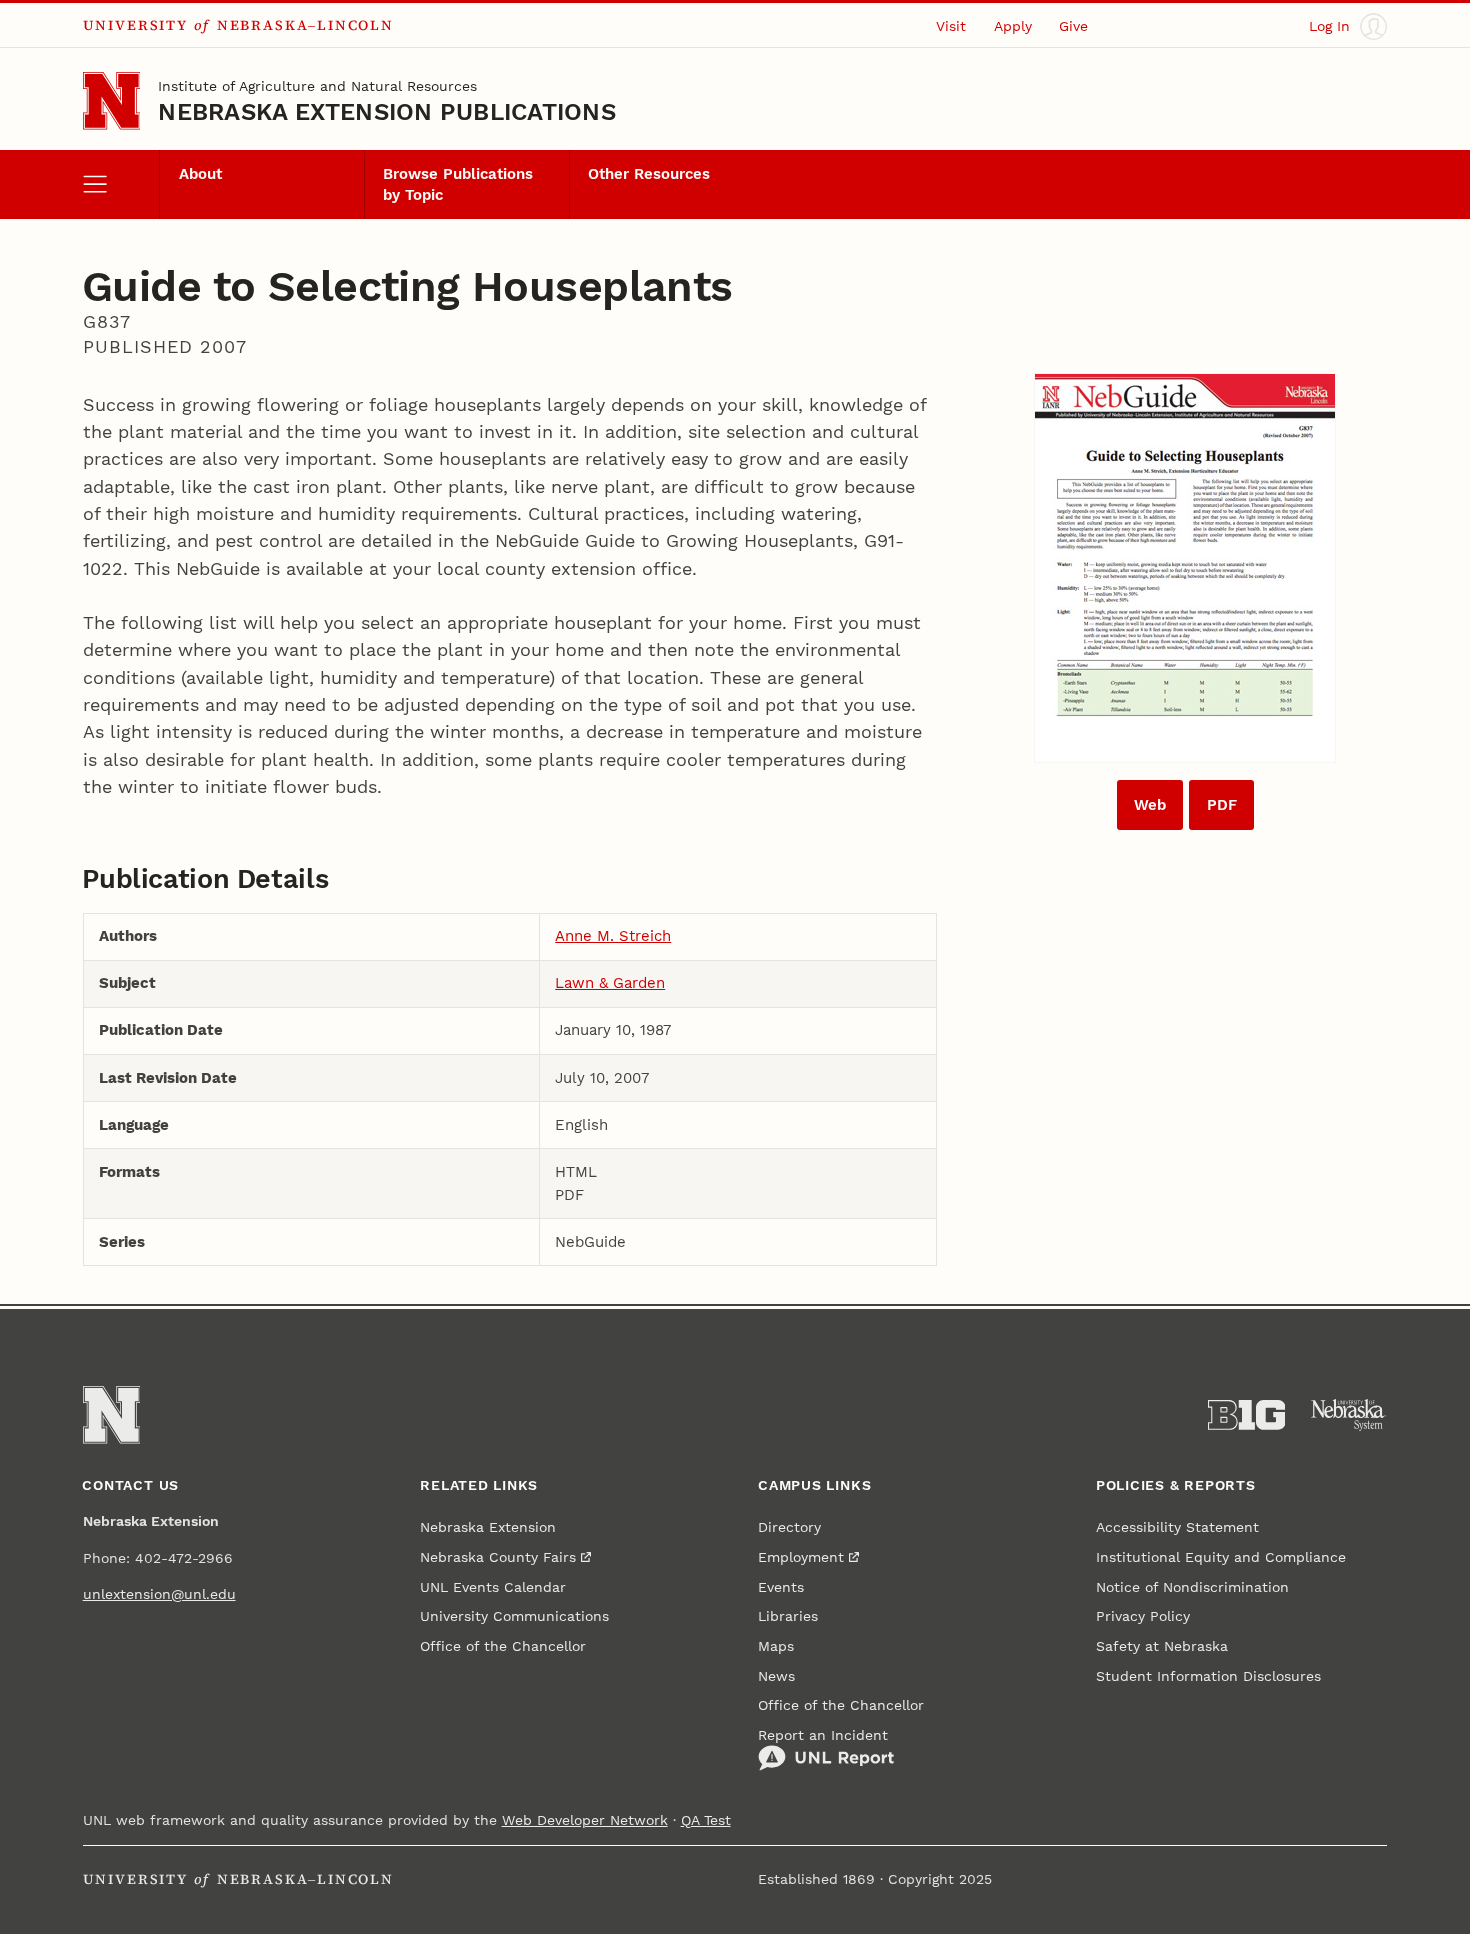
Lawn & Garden (610, 983)
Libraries (788, 1616)
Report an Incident (823, 1735)
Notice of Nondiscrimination (1192, 1587)
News (776, 1676)
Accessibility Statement (1177, 1527)
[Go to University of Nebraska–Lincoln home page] (112, 101)
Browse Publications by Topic (458, 184)
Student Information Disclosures (1208, 1676)
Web (1150, 805)
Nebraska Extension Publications (387, 111)
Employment (801, 1557)
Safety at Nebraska (1162, 1646)
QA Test (706, 1820)
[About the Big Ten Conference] (1247, 1415)
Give (1073, 26)
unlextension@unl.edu (159, 1594)
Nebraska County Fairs (498, 1557)
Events (781, 1587)
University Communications (514, 1616)
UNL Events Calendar (493, 1587)
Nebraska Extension (488, 1527)
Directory (789, 1527)
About (200, 174)
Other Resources (649, 174)
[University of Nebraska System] (1349, 1415)
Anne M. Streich (613, 936)
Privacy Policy (1143, 1616)
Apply (1013, 26)
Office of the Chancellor (503, 1646)
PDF (1222, 805)
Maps (776, 1646)
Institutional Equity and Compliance (1221, 1557)
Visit (951, 26)
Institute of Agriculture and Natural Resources (317, 86)
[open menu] (121, 184)
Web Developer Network (585, 1820)
